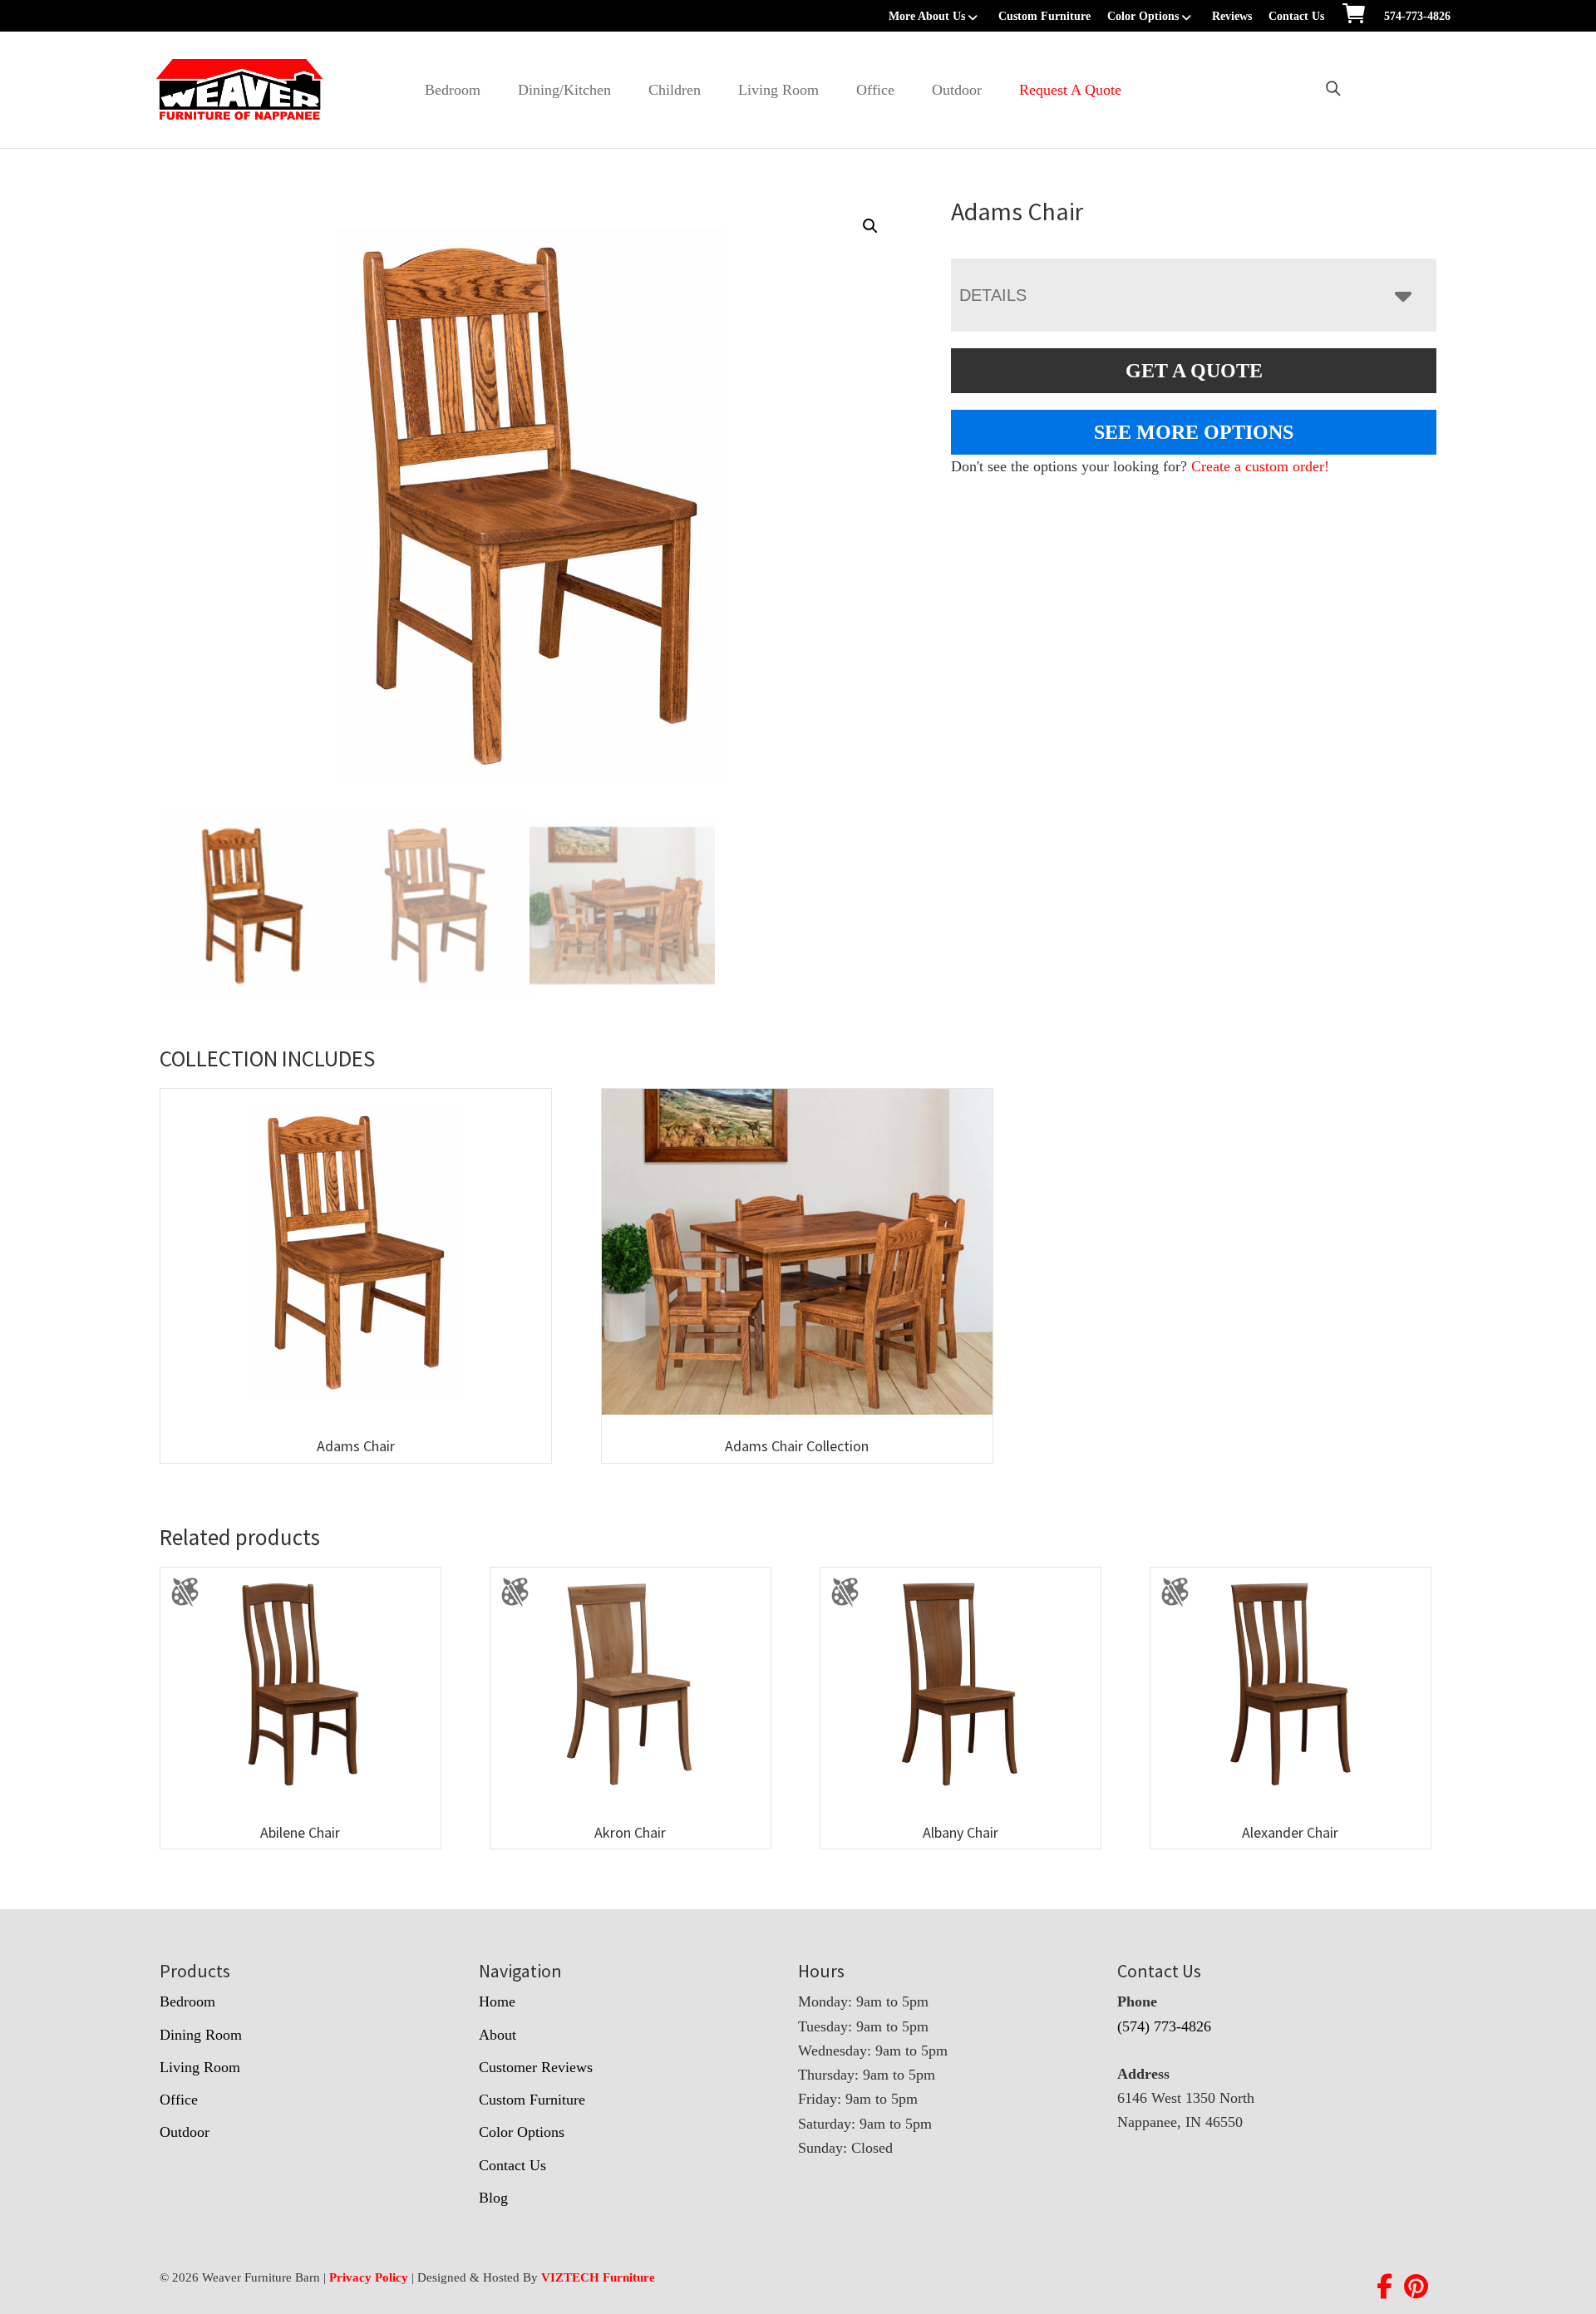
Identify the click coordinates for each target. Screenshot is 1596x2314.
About (498, 2035)
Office (875, 90)
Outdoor (957, 90)
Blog (493, 2198)
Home (497, 2001)
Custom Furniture (1044, 16)
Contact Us (1296, 16)
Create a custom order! (1260, 466)
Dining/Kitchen (564, 90)
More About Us (927, 16)
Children (675, 90)
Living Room (778, 90)
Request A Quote (1070, 90)
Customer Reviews (536, 2067)
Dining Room (201, 2035)
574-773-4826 (1417, 16)
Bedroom (453, 90)
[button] (870, 226)
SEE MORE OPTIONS (1194, 432)
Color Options (1143, 16)
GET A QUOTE (1194, 371)
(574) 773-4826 (1164, 2026)
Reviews (1232, 16)
